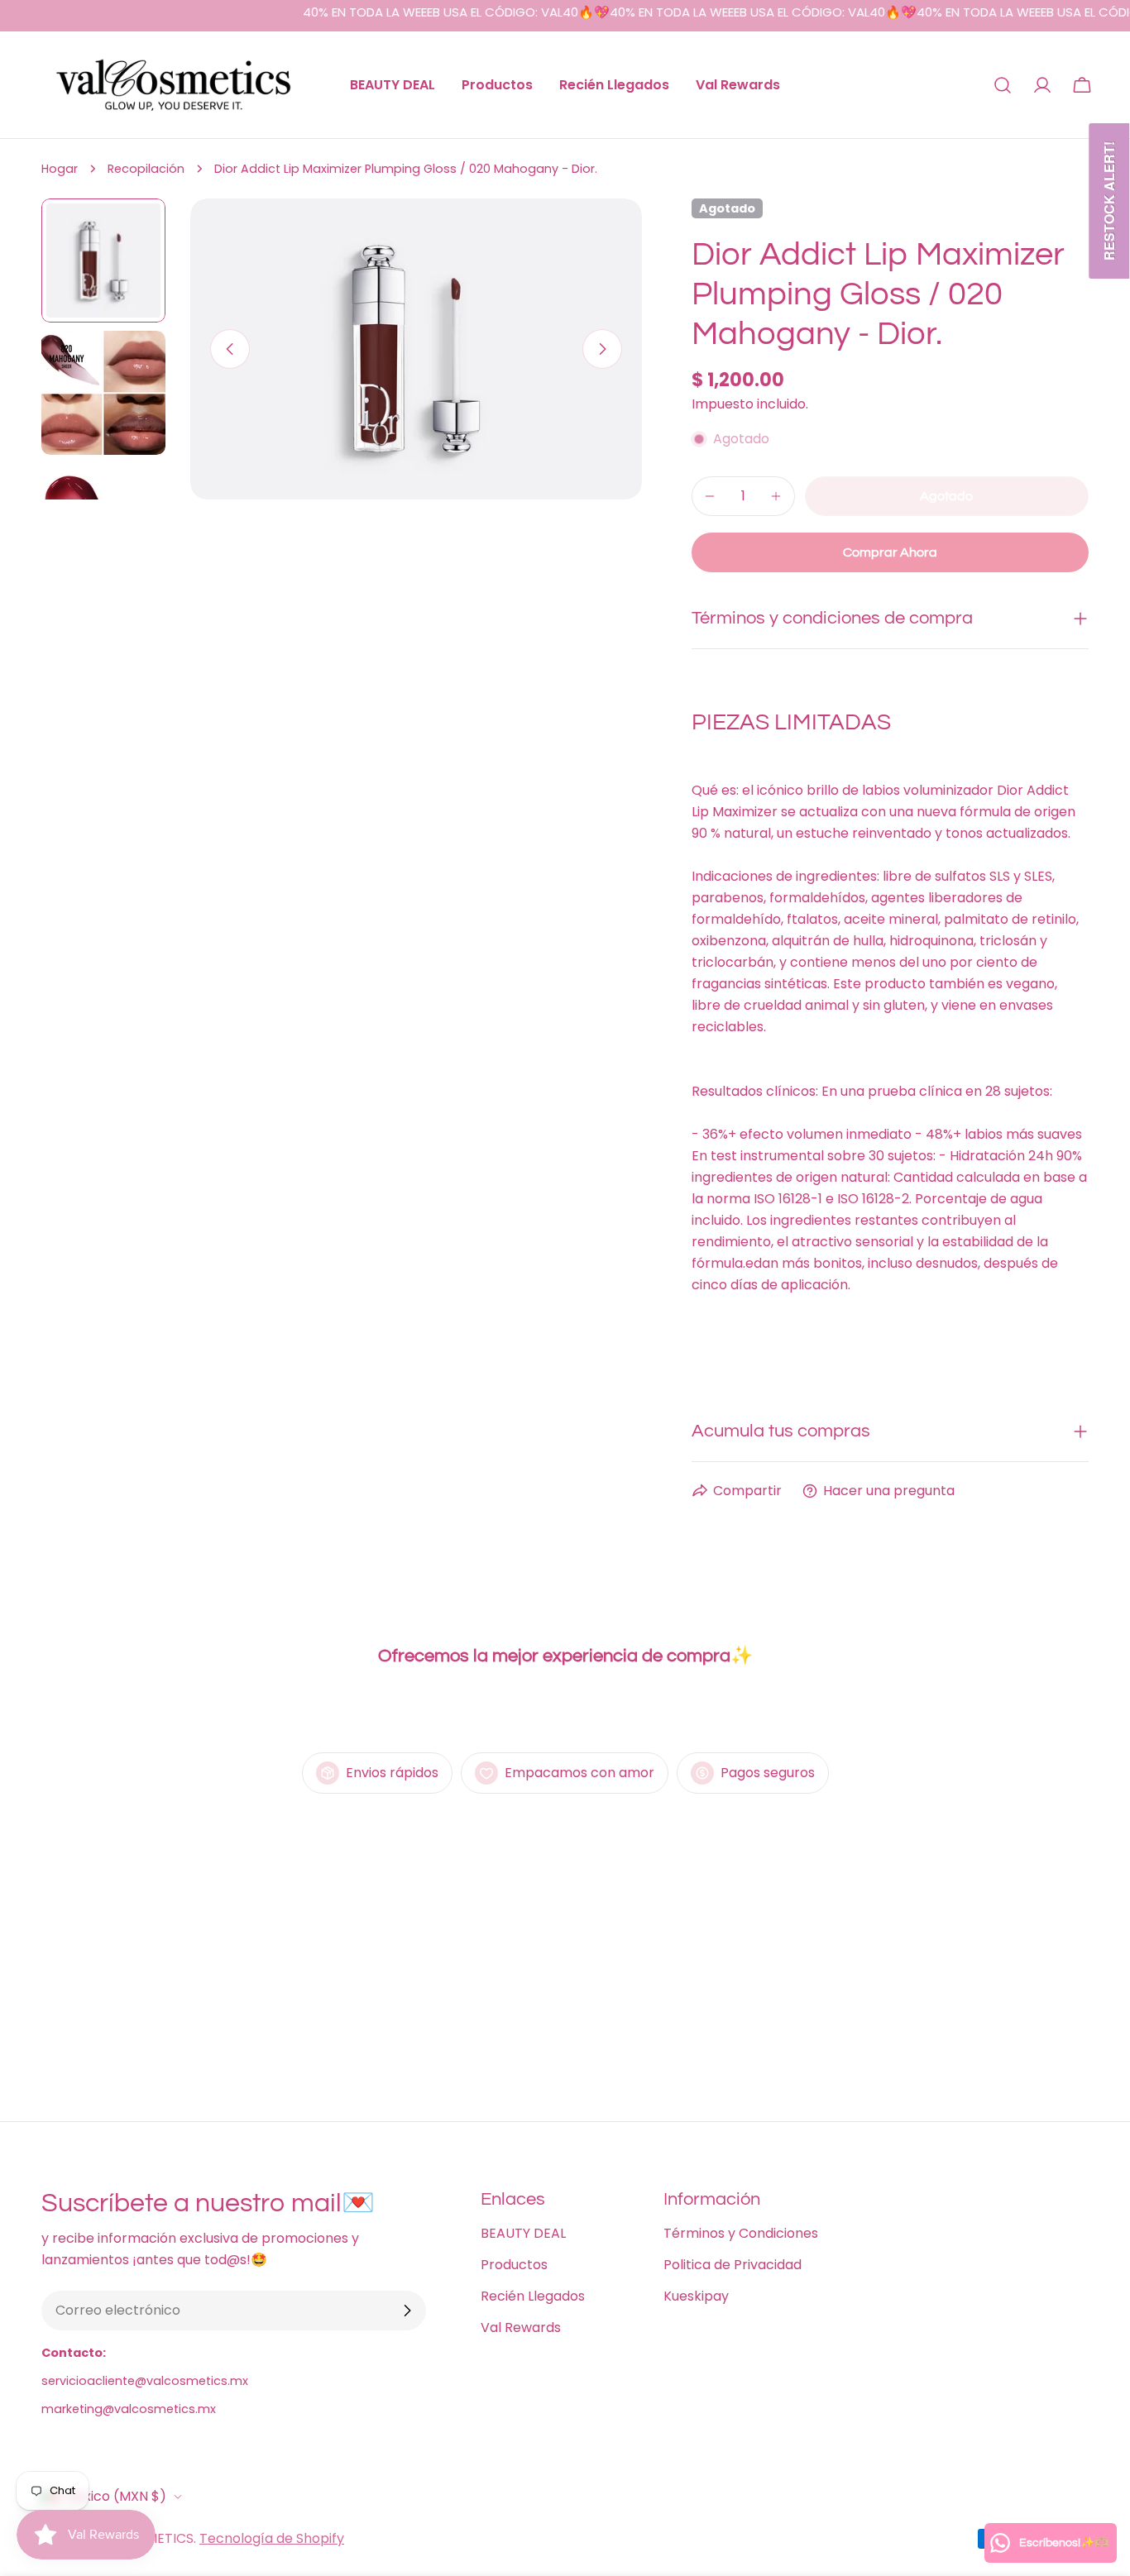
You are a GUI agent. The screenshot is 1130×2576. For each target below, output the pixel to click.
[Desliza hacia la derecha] (602, 349)
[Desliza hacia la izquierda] (230, 349)
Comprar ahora (890, 552)
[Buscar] (1003, 85)
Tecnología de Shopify (272, 2538)
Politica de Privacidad (733, 2265)
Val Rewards (521, 2327)
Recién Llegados (533, 2296)
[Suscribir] (407, 2311)
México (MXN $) (115, 2496)
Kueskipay (696, 2296)
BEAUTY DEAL (523, 2233)
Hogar (60, 169)
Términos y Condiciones (741, 2233)
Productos (514, 2265)
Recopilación (146, 169)
